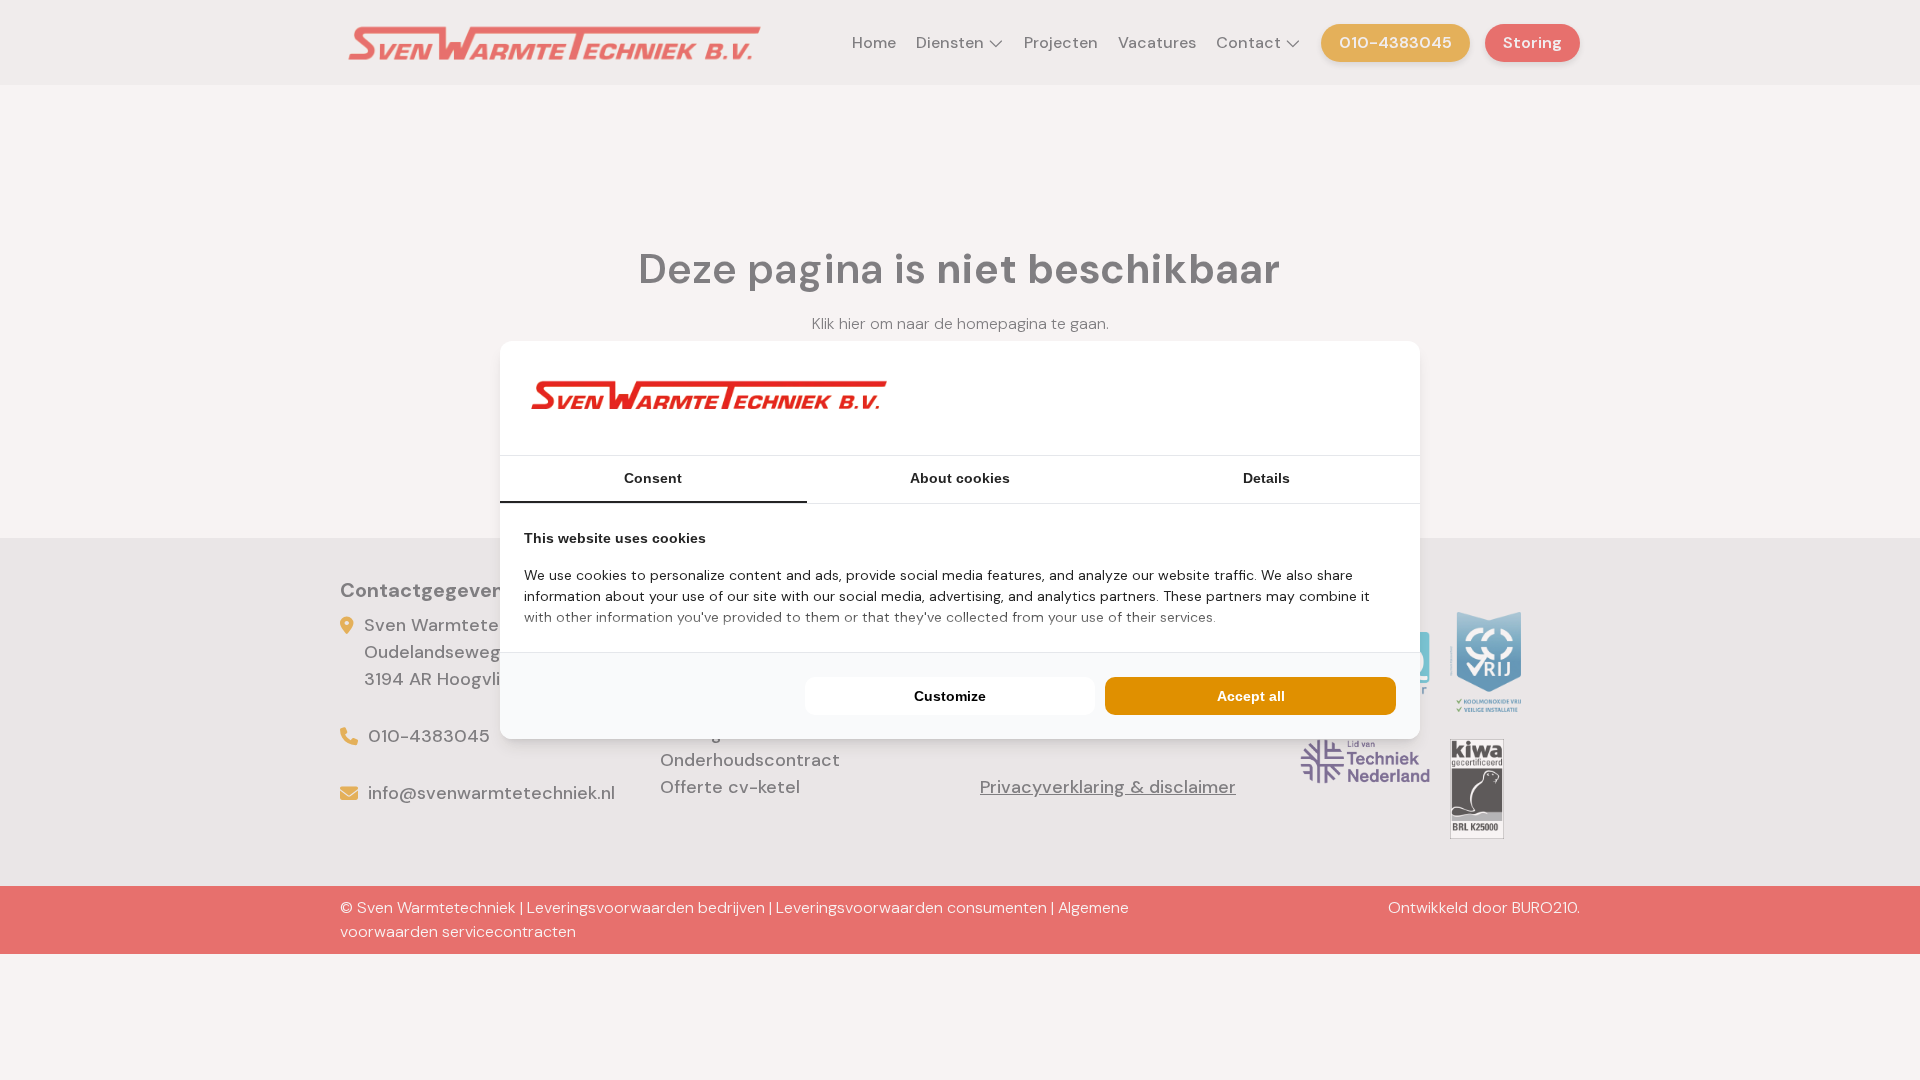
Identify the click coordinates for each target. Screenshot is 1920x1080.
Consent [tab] (653, 478)
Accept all (1251, 696)
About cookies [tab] (960, 478)
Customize (950, 696)
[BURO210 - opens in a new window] (1321, 398)
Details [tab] (1266, 478)
